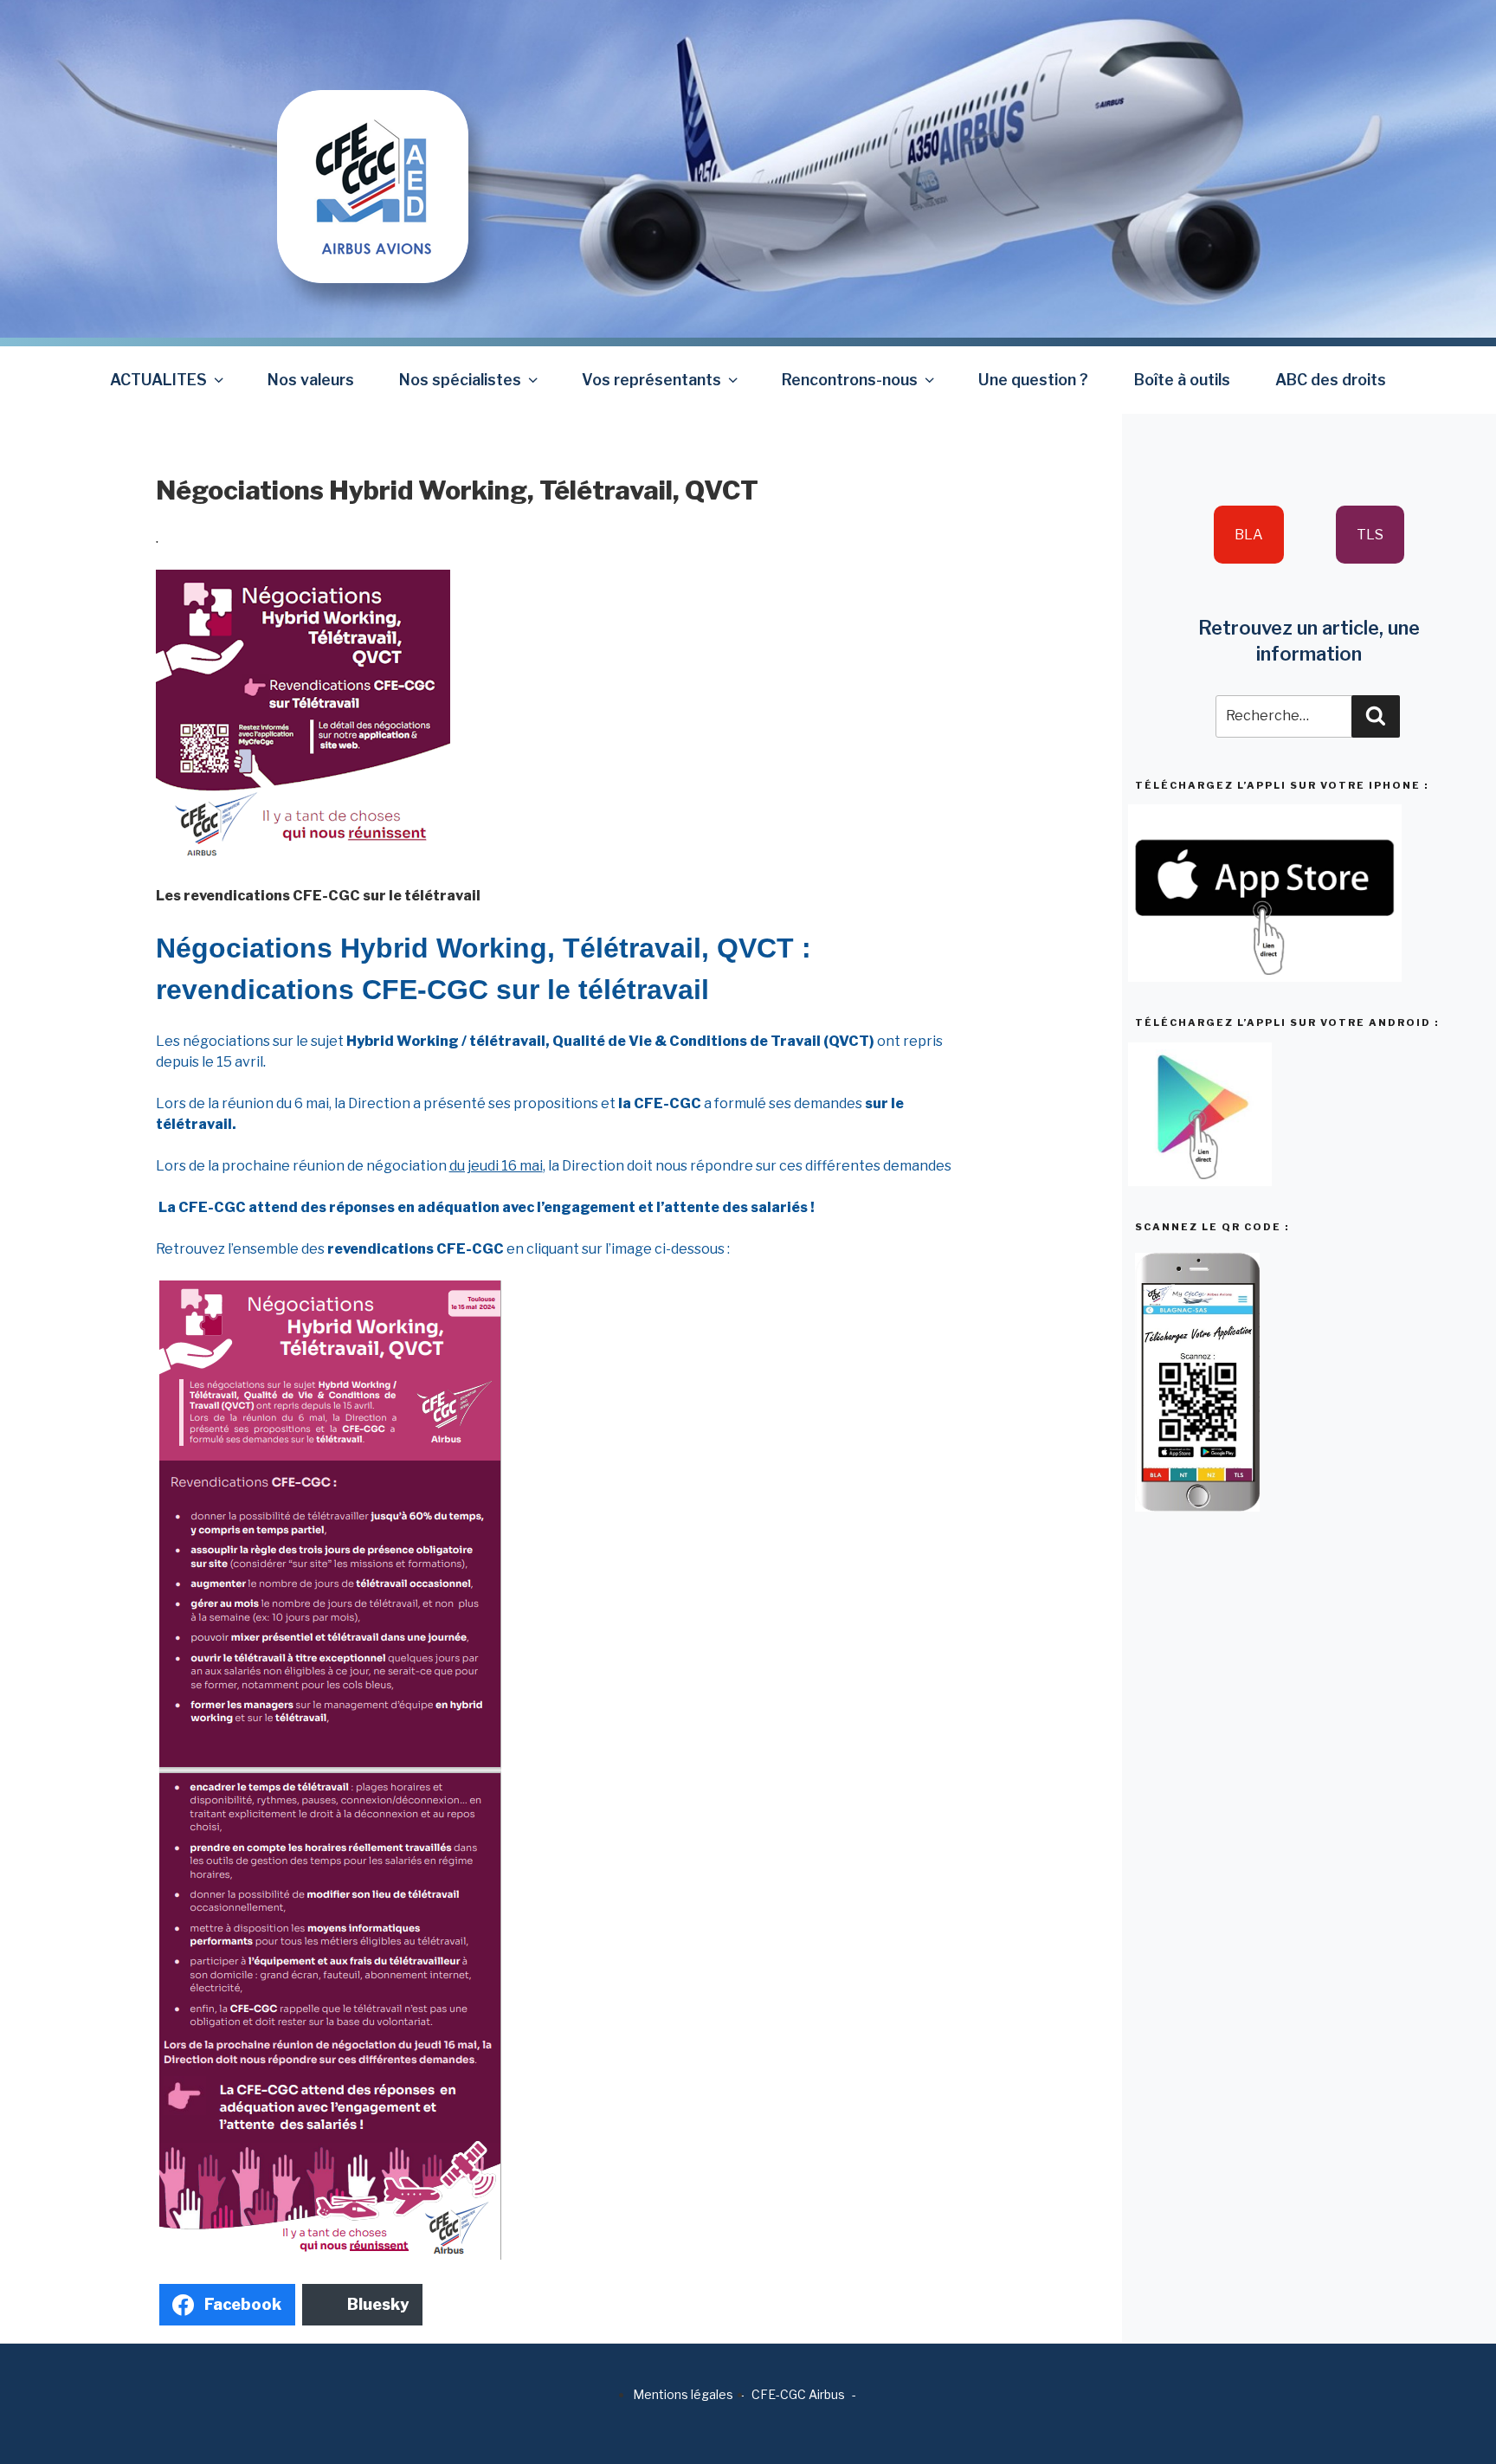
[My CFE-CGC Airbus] (373, 141)
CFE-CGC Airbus (798, 2394)
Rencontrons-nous (850, 380)
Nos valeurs (311, 380)
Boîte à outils (1182, 380)
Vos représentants (651, 380)
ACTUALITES (158, 380)
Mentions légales (683, 2394)
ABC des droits (1331, 380)
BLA (1249, 535)
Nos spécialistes (460, 380)
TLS (1370, 535)
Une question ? (1033, 380)
